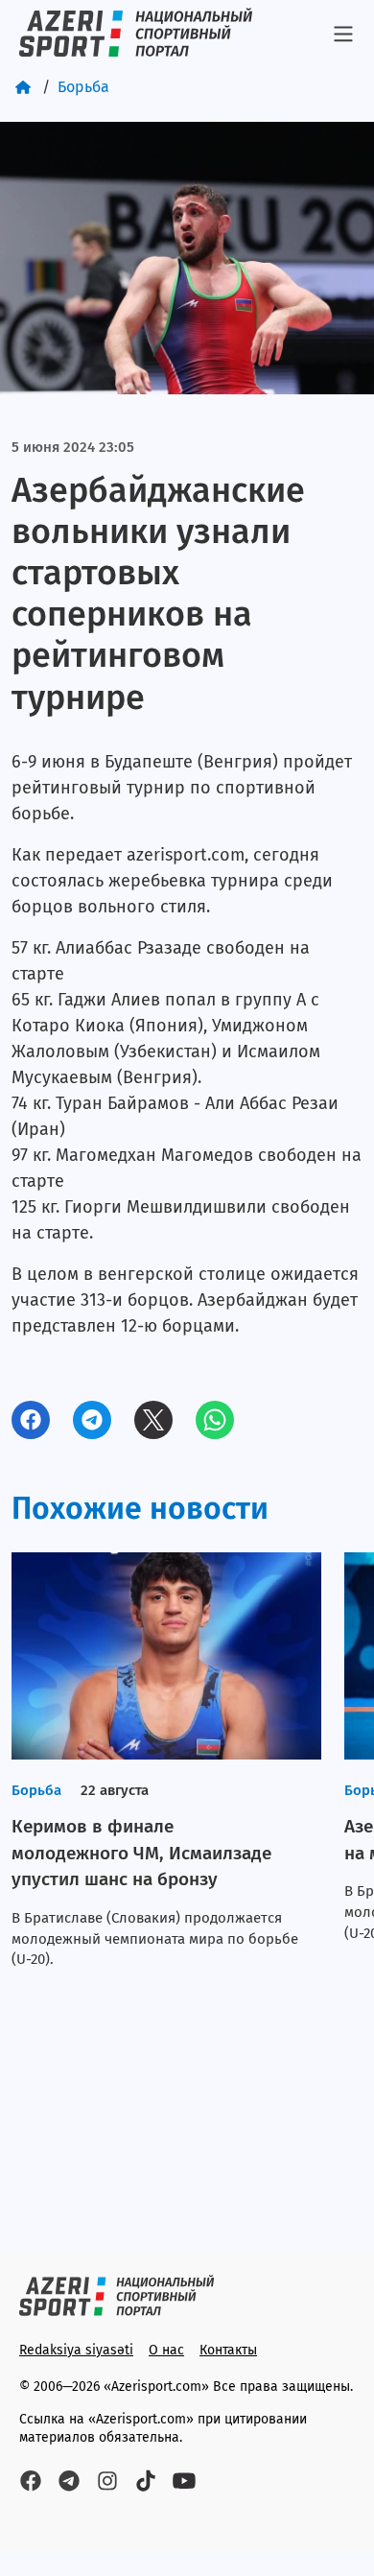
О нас (166, 2350)
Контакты (228, 2350)
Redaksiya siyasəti (76, 2350)
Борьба (83, 87)
